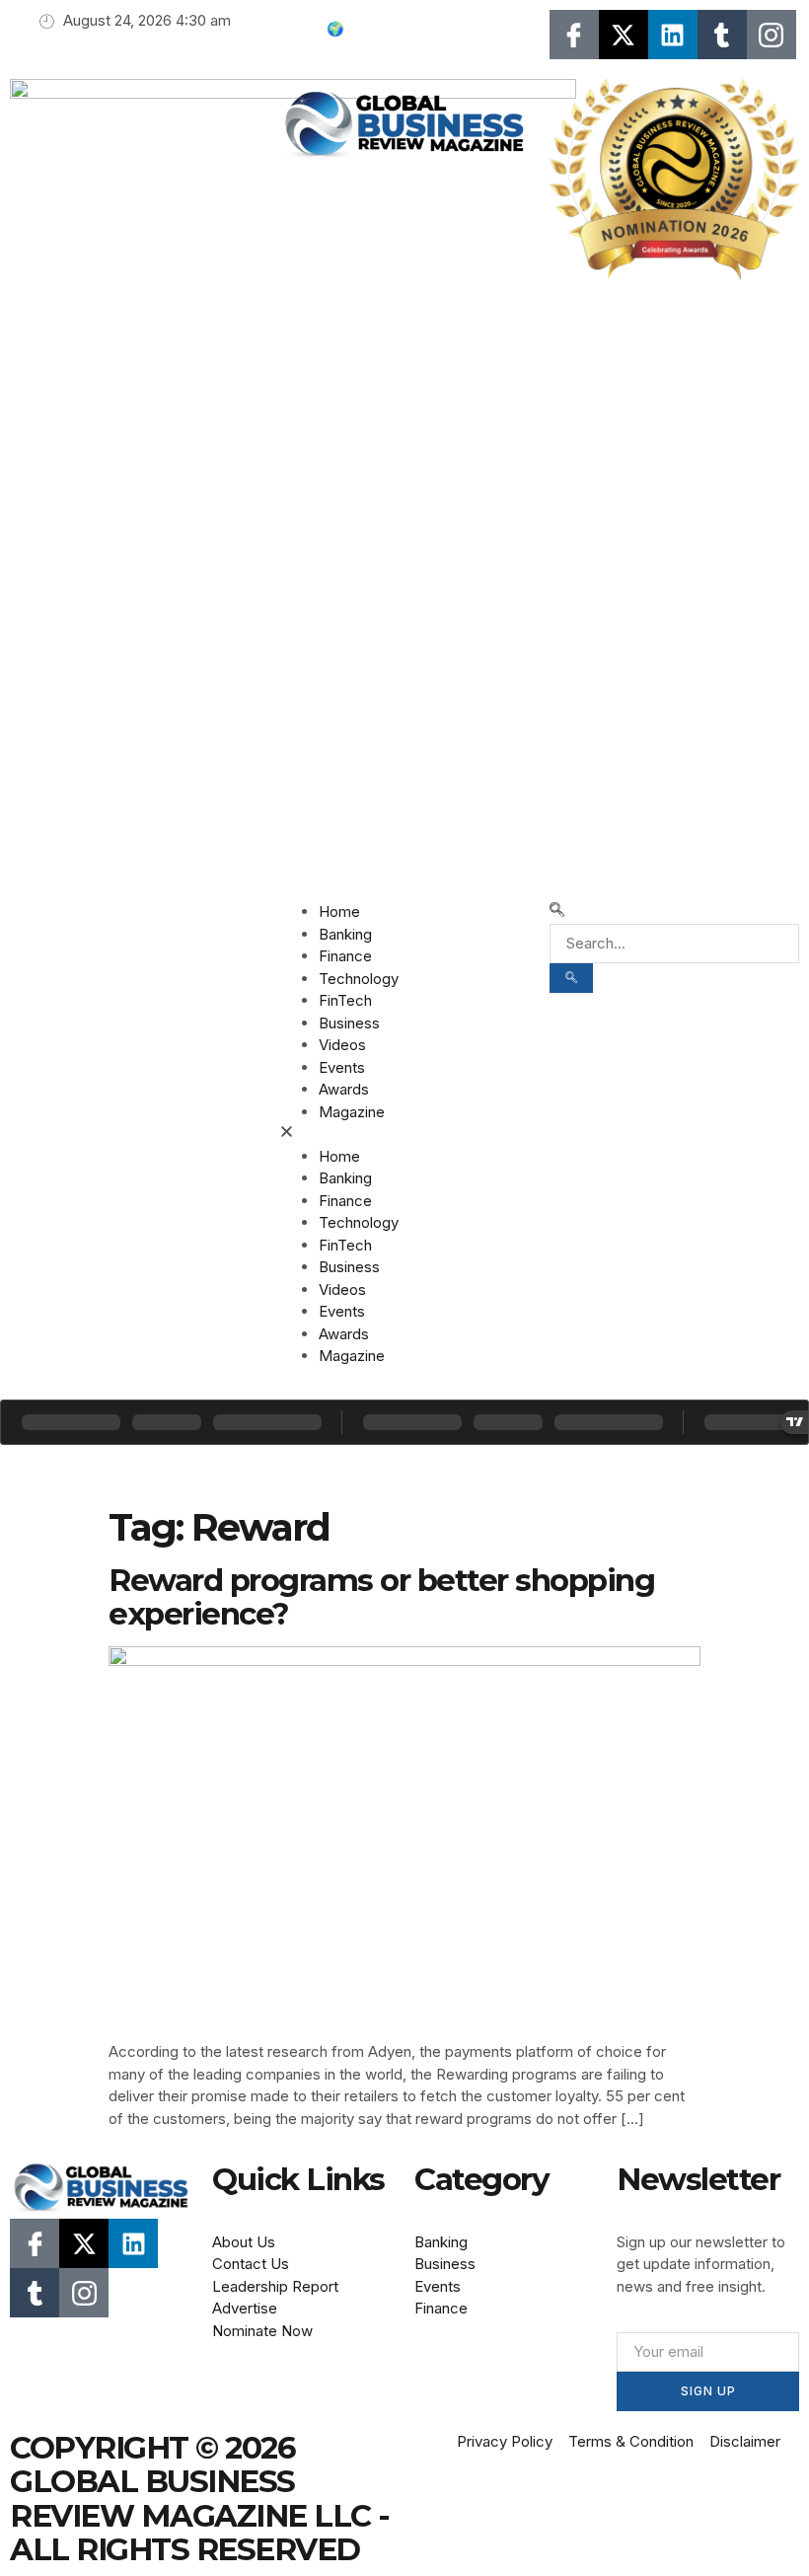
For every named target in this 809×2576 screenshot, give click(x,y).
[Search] (571, 978)
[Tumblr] (722, 35)
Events (342, 1067)
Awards (344, 1089)
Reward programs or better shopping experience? (381, 1597)
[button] (404, 1135)
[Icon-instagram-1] (772, 35)
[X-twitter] (624, 35)
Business (349, 1023)
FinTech (345, 1000)
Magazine (352, 1112)
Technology (359, 979)
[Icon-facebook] (574, 35)
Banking (345, 934)
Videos (342, 1045)
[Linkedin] (673, 35)
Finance (345, 956)
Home (339, 911)
